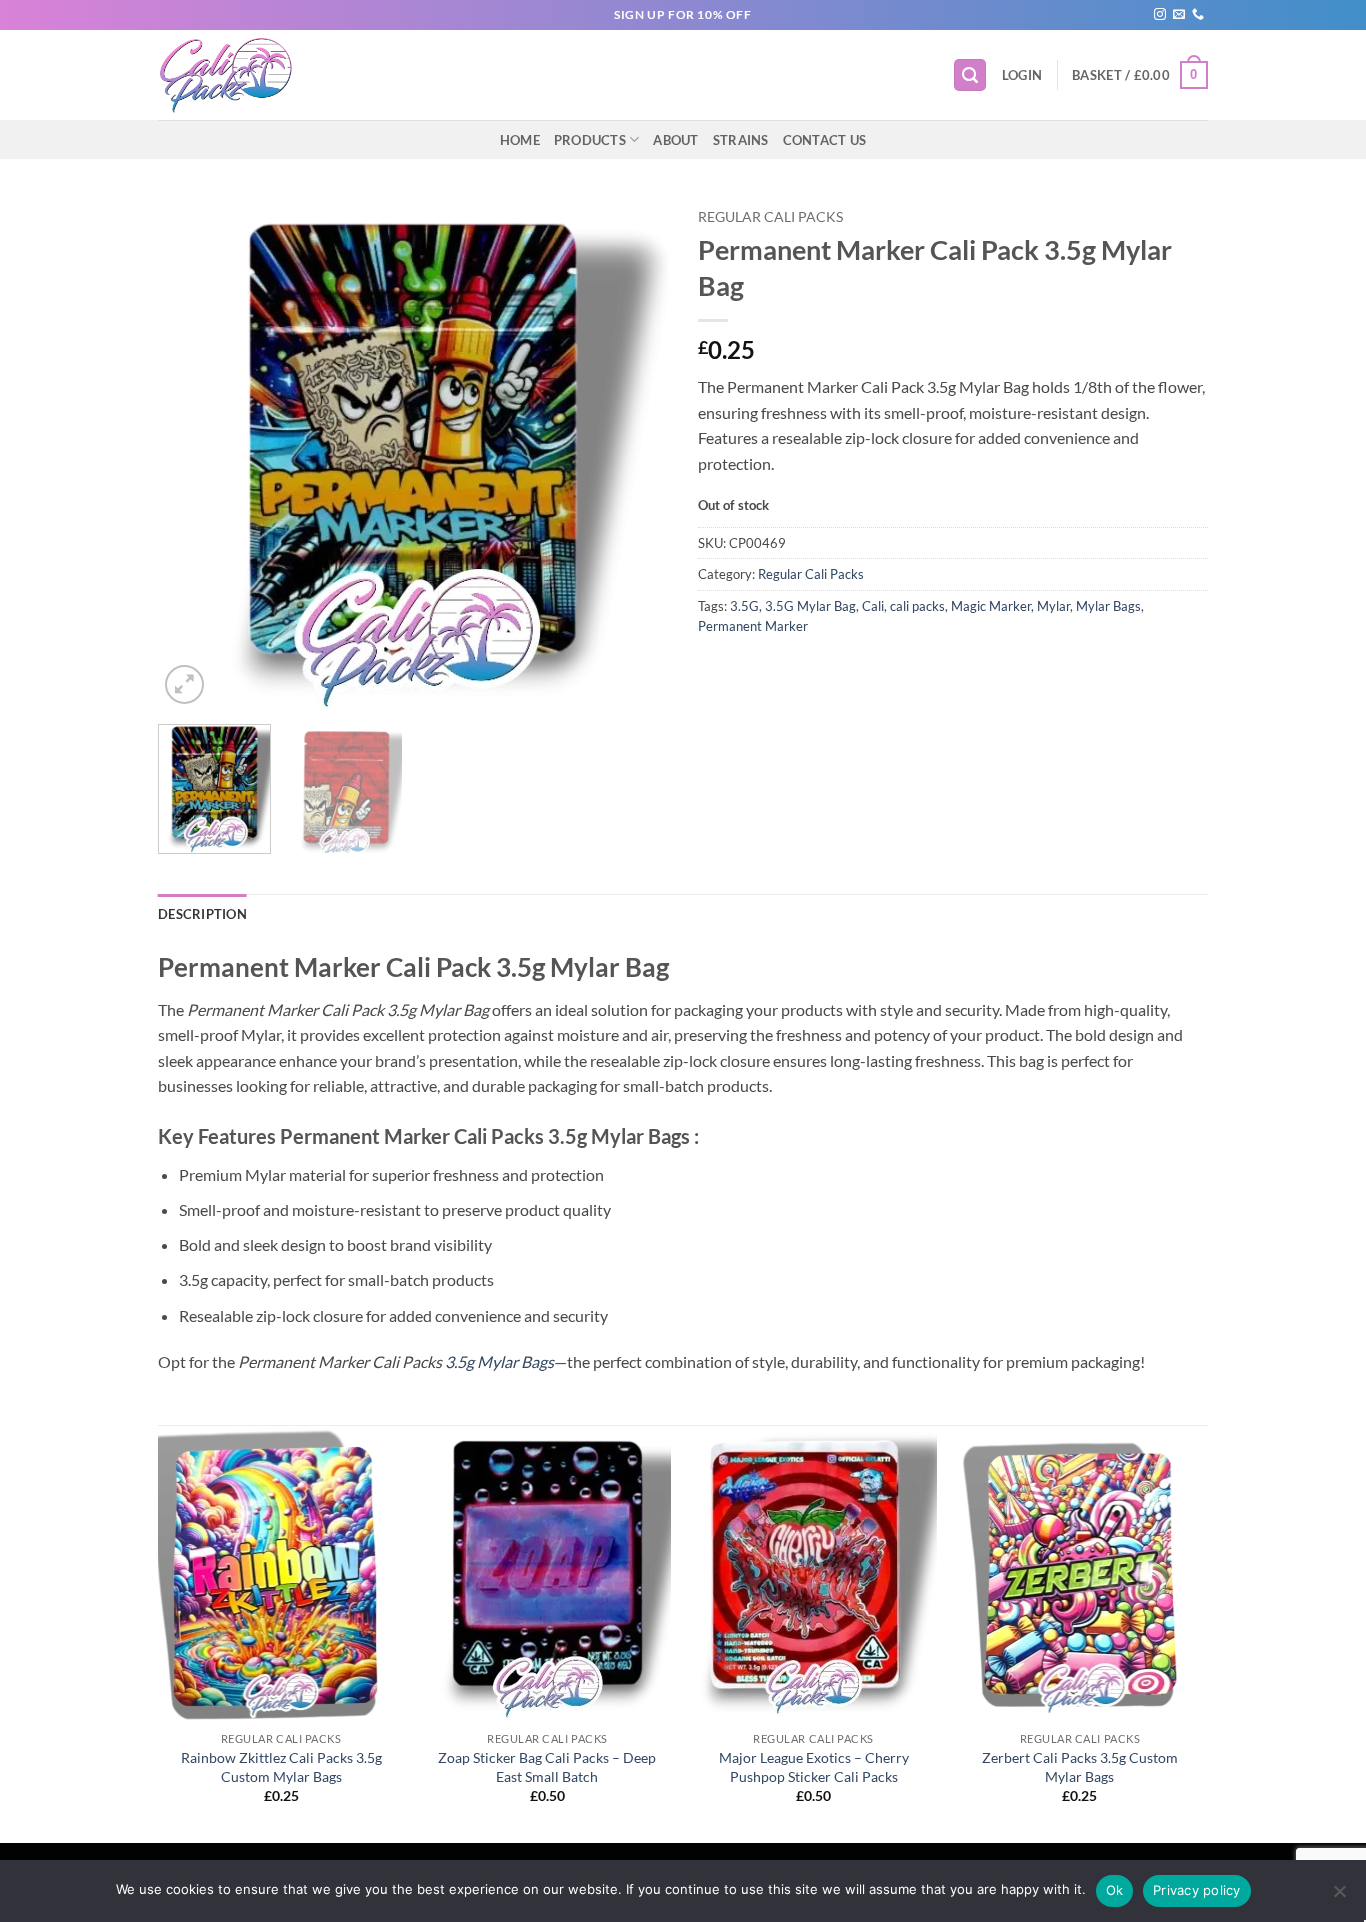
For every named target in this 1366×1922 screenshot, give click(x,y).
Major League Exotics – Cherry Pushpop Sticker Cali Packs (814, 1767)
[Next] (633, 454)
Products (590, 140)
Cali (873, 606)
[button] (970, 75)
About (675, 140)
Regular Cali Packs (770, 217)
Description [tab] (202, 914)
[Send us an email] (1179, 15)
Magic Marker (991, 606)
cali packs (917, 606)
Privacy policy (1197, 1890)
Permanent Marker (753, 626)
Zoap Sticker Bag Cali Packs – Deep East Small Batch (547, 1767)
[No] (1339, 1897)
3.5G (744, 606)
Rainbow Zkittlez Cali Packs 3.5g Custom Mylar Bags (281, 1767)
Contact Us (825, 140)
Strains (741, 140)
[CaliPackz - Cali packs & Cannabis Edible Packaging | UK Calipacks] (236, 75)
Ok (1115, 1890)
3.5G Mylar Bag (810, 606)
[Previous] (193, 454)
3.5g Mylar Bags (499, 1361)
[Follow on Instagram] (1160, 15)
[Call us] (1198, 15)
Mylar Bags (1108, 606)
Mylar (1053, 606)
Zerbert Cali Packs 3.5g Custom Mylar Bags (1080, 1767)
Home (520, 140)
